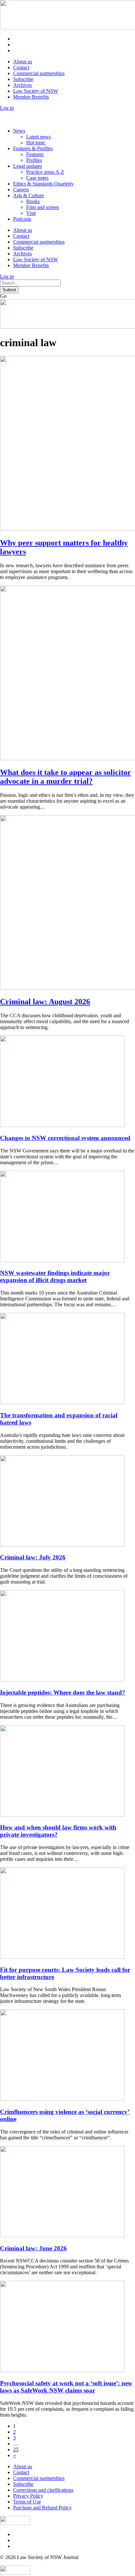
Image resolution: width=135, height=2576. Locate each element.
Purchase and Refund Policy (42, 2508)
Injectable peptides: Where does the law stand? (63, 1692)
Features (35, 154)
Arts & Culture (29, 195)
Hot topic (36, 143)
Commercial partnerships (39, 73)
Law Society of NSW (36, 91)
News (19, 131)
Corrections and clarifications (43, 2490)
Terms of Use (27, 2502)
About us (23, 62)
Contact (21, 67)
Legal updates (28, 166)
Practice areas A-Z (45, 172)
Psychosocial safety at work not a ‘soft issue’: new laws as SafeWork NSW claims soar (66, 2387)
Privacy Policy (28, 2496)
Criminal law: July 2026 (33, 1557)
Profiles (34, 160)
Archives (22, 85)
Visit (31, 213)
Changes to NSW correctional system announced (65, 1138)
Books (33, 201)
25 (16, 2449)
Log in (7, 108)
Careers (21, 190)
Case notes (37, 178)
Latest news (39, 137)
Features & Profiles (33, 148)
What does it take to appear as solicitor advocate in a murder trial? (66, 777)
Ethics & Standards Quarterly (43, 184)
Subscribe (23, 79)
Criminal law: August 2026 (45, 1002)
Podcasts (22, 219)
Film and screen (43, 207)
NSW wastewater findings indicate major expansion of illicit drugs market (55, 1276)
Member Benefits (31, 97)
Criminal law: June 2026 (33, 2248)
